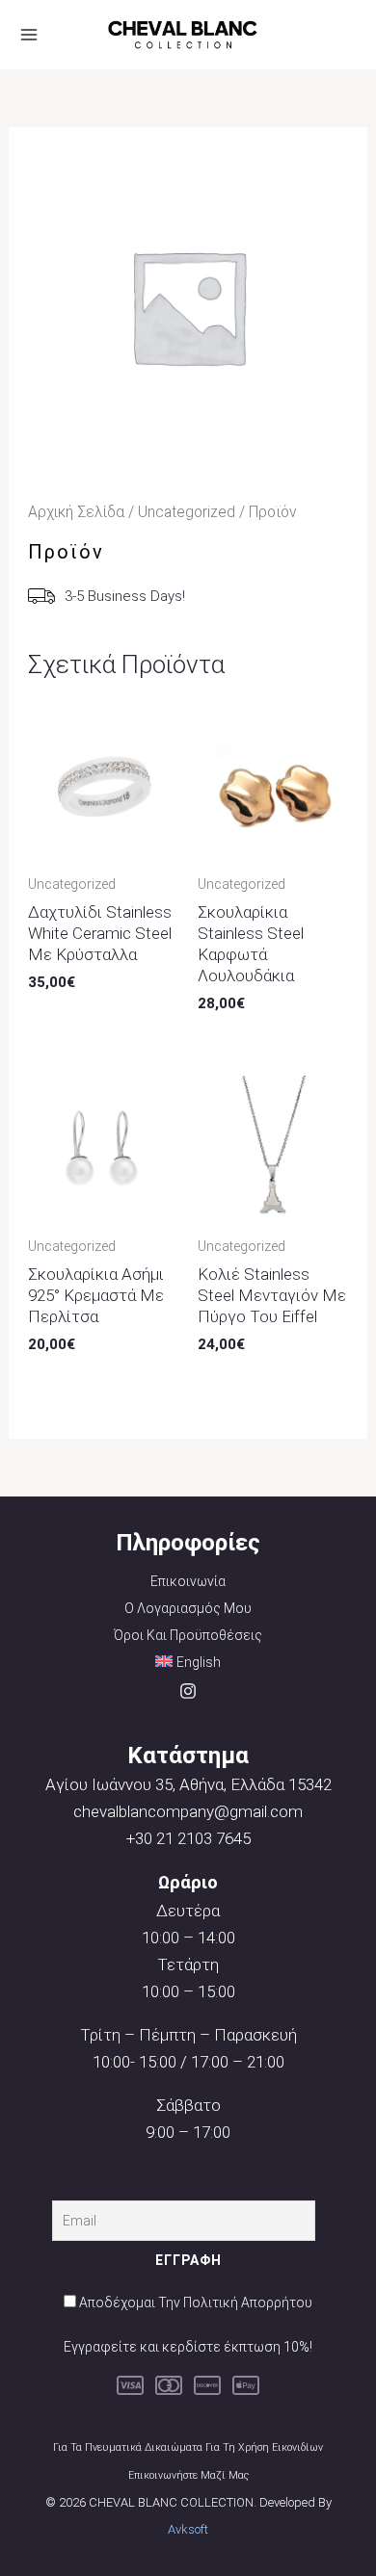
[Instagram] (188, 1691)
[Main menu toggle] (29, 35)
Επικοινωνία (188, 1581)
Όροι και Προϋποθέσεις (188, 1635)
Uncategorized (187, 512)
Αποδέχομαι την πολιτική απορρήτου (196, 2303)
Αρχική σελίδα (76, 512)
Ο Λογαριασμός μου (188, 1608)
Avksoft (188, 2529)
